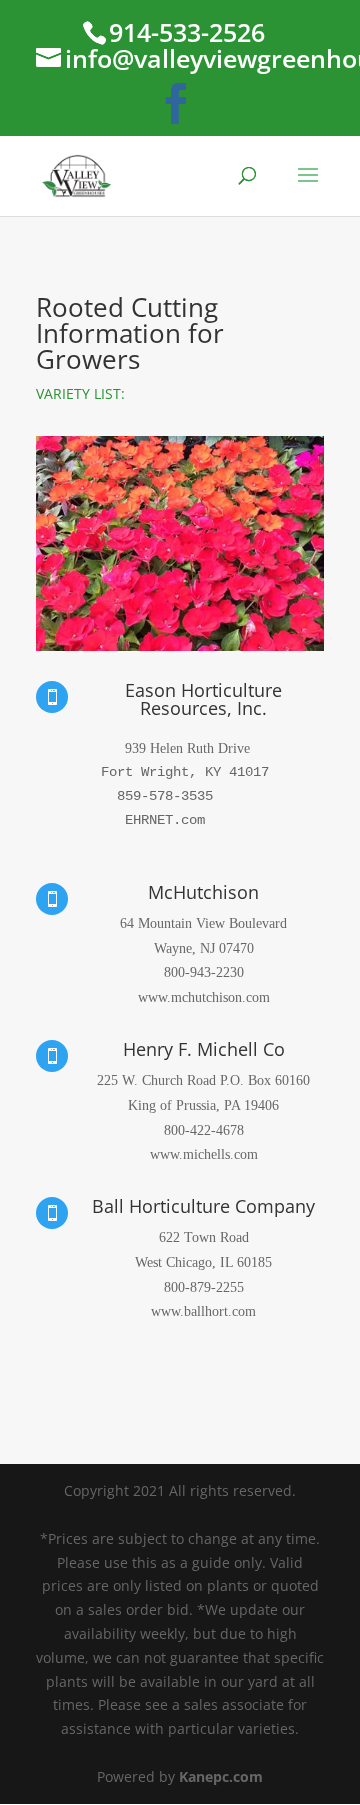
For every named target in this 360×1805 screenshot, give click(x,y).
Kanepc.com (221, 1776)
